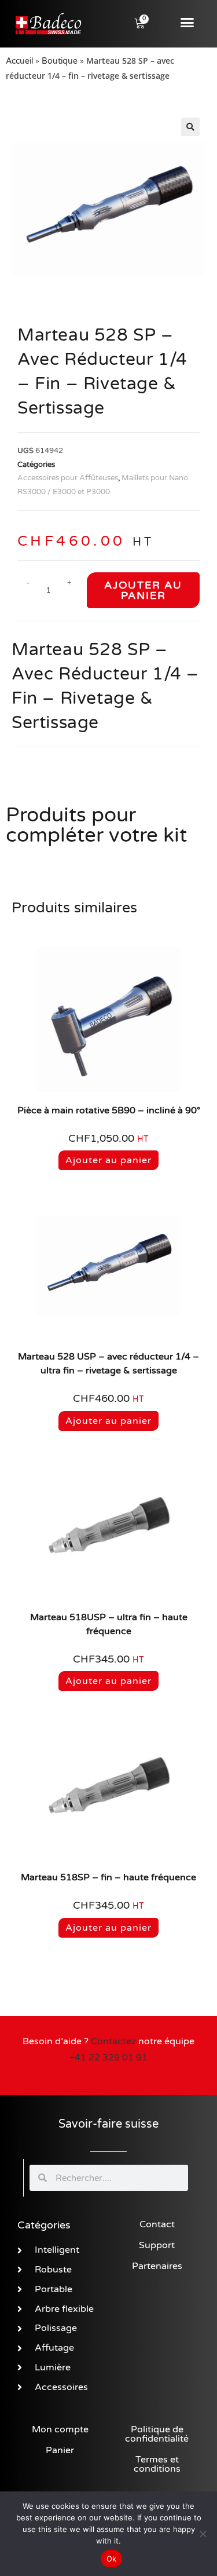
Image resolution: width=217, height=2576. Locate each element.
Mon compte (60, 2429)
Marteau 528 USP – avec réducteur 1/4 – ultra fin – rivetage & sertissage (108, 1364)
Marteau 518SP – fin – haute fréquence (108, 1877)
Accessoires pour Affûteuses (68, 478)
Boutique (60, 61)
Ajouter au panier (143, 590)
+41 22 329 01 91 (108, 2058)
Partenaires (157, 2266)
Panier (60, 2450)
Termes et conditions (157, 2464)
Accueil (19, 61)
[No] (203, 2534)
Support (157, 2245)
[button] (187, 23)
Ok (112, 2559)
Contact (157, 2224)
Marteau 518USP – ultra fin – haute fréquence (109, 1624)
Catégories (44, 2225)
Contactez (113, 2041)
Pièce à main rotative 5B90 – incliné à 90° (109, 1110)
